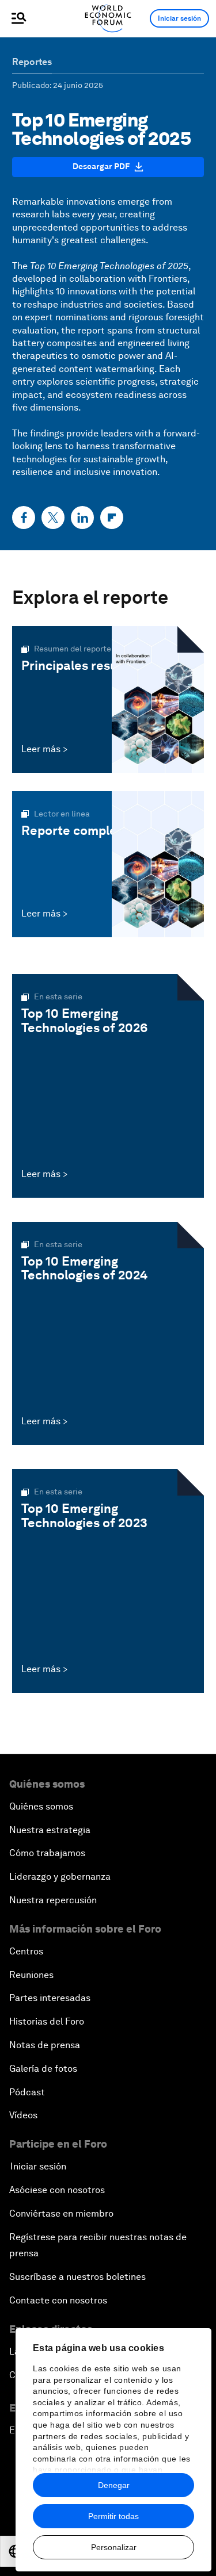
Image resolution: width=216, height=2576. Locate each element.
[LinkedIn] (82, 517)
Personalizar (114, 2547)
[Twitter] (53, 517)
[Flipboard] (112, 517)
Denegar (114, 2485)
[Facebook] (24, 517)
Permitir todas (113, 2516)
